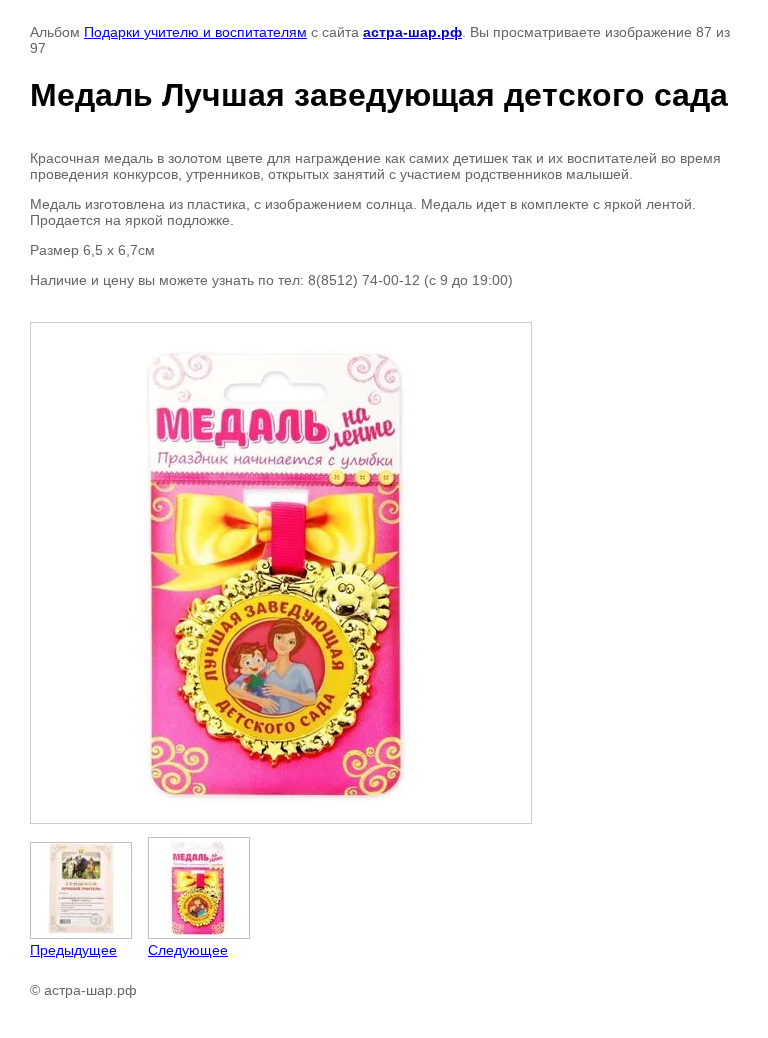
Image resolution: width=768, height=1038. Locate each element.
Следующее (188, 950)
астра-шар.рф (412, 32)
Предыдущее (73, 950)
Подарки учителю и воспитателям (195, 32)
